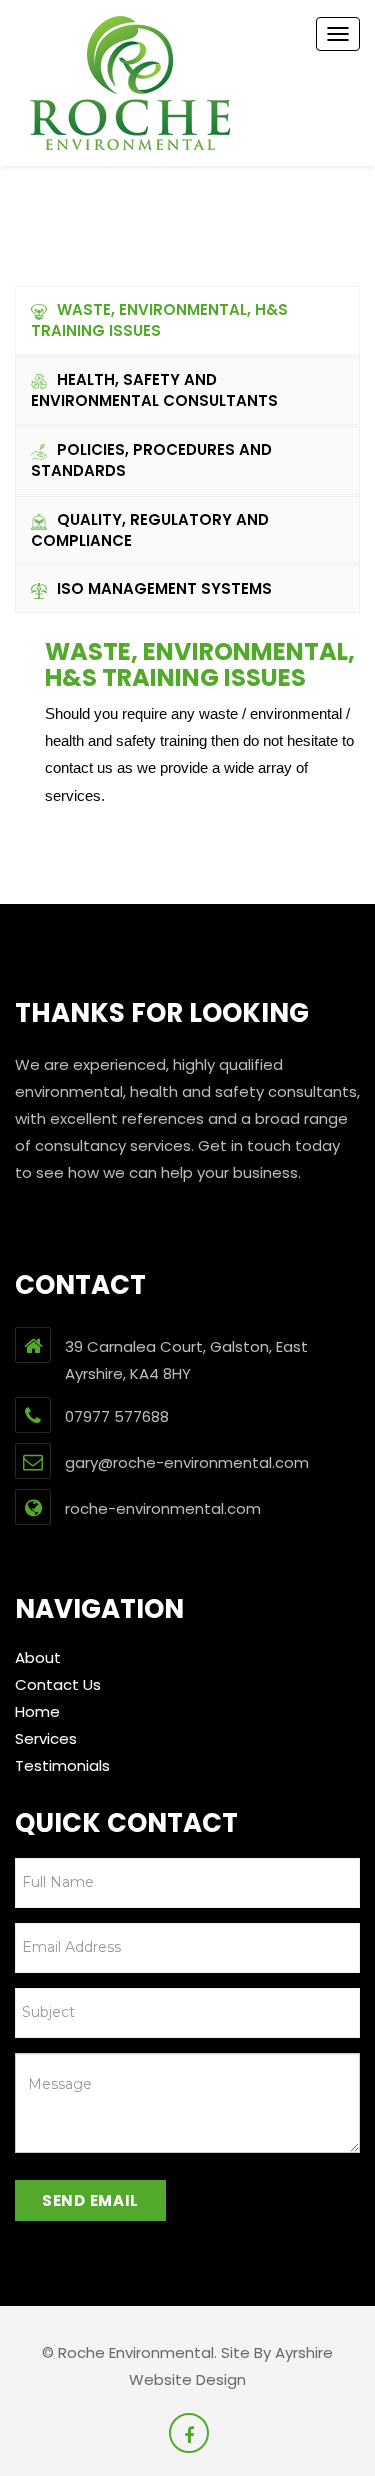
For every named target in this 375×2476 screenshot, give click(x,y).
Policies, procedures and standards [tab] (151, 460)
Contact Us (58, 1684)
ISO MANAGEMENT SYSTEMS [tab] (164, 588)
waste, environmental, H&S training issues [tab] (159, 320)
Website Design (187, 2379)
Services (46, 1738)
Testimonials (62, 1765)
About (38, 1657)
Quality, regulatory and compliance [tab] (150, 530)
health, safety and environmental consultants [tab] (154, 390)
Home (37, 1711)
